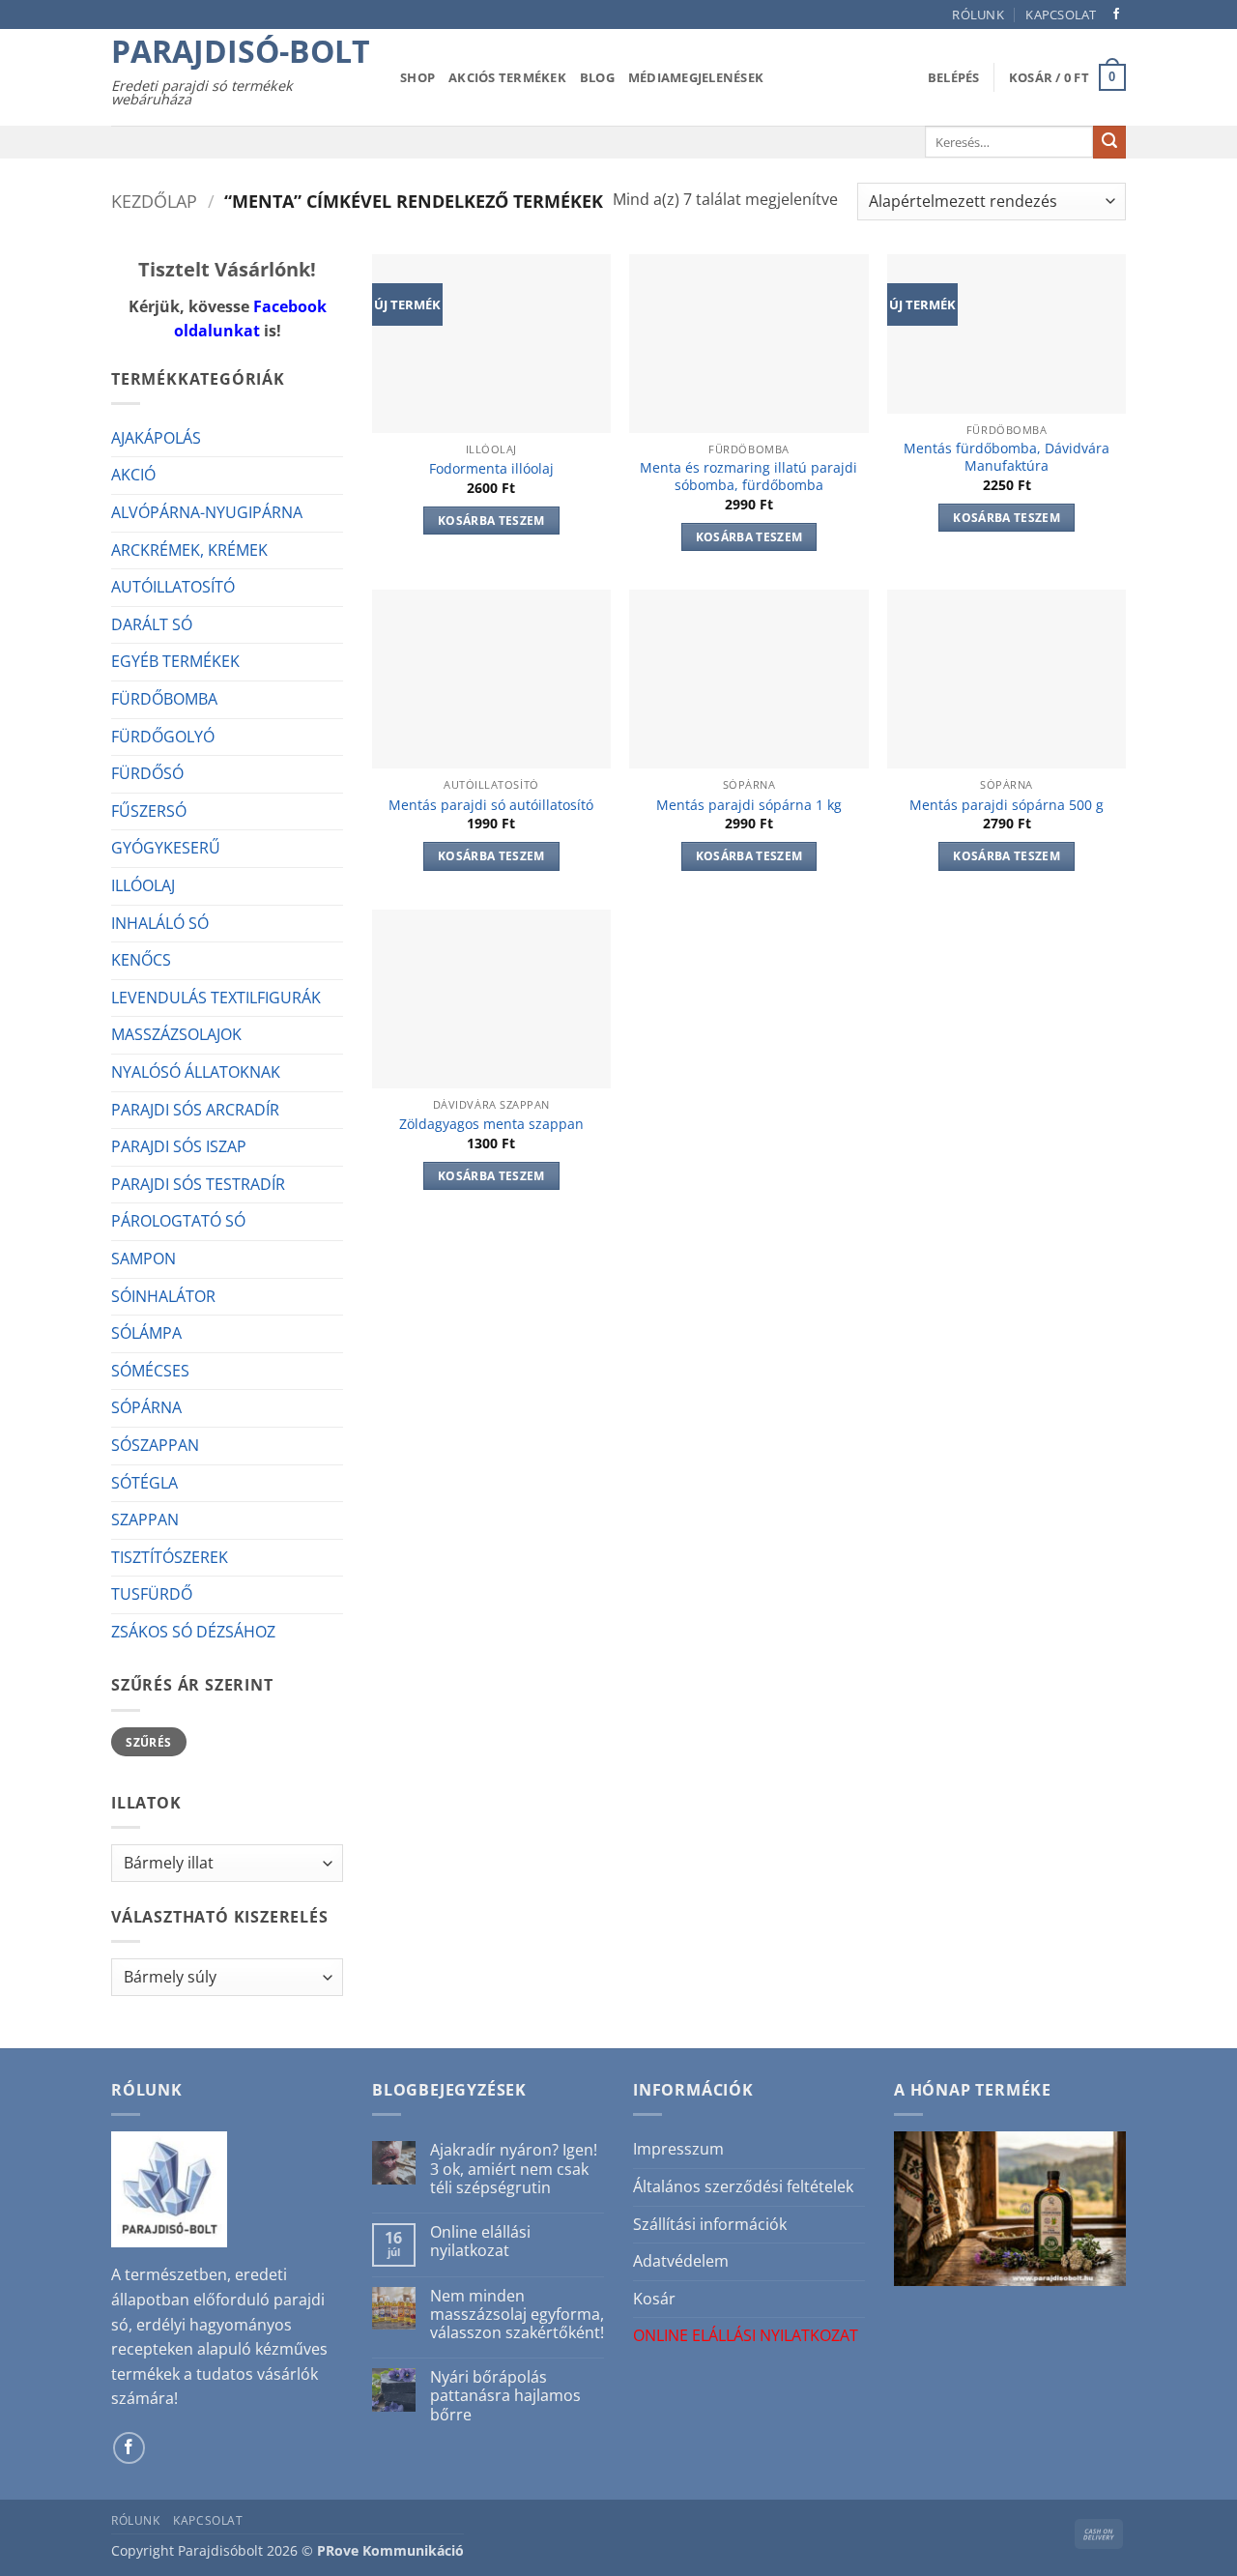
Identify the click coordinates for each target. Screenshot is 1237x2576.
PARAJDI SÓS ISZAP (179, 1146)
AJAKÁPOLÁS (156, 438)
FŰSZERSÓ (149, 811)
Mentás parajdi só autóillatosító (491, 805)
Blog (597, 77)
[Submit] (1109, 142)
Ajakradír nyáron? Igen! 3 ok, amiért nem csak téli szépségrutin (514, 2169)
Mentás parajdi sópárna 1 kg (749, 805)
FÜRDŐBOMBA (164, 699)
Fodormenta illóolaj (491, 469)
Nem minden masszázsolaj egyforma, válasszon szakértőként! (517, 2315)
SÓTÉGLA (144, 1483)
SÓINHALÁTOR (163, 1296)
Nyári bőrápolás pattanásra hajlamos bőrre (505, 2396)
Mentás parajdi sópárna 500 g (1007, 805)
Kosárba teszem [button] (491, 521)
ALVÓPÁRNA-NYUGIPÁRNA (207, 512)
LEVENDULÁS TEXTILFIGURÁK (216, 998)
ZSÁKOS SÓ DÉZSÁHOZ (193, 1632)
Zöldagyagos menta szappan (491, 1124)
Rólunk (978, 14)
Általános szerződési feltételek (743, 2186)
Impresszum (678, 2149)
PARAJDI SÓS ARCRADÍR (195, 1110)
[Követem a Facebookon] (1116, 14)
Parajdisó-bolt (241, 51)
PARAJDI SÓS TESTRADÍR (198, 1184)
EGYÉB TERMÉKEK (175, 661)
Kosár (654, 2299)
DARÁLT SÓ (152, 624)
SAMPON (144, 1259)
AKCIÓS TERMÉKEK (507, 77)
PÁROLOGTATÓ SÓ (178, 1221)
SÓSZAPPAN (155, 1445)
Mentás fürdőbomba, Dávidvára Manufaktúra (1007, 458)
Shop (417, 77)
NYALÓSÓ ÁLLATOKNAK (196, 1072)
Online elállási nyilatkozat (480, 2242)
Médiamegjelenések (696, 77)
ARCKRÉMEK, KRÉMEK (189, 550)
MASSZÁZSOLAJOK (176, 1034)
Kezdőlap (154, 201)
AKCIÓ (133, 475)
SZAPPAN (145, 1520)
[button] (954, 77)
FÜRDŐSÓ (147, 773)
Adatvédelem (681, 2261)
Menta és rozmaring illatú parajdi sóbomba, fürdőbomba (748, 477)
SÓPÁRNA (146, 1407)
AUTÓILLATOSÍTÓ (173, 587)
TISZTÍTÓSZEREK (170, 1557)
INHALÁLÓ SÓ (160, 923)
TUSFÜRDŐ (152, 1594)
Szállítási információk (710, 2224)
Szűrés (148, 1742)
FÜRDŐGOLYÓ (163, 737)
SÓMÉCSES (150, 1371)
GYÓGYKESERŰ (166, 848)
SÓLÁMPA (146, 1333)
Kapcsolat (1061, 14)
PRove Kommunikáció (390, 2550)
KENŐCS (141, 960)
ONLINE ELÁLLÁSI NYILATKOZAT (746, 2335)
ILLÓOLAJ (143, 885)
